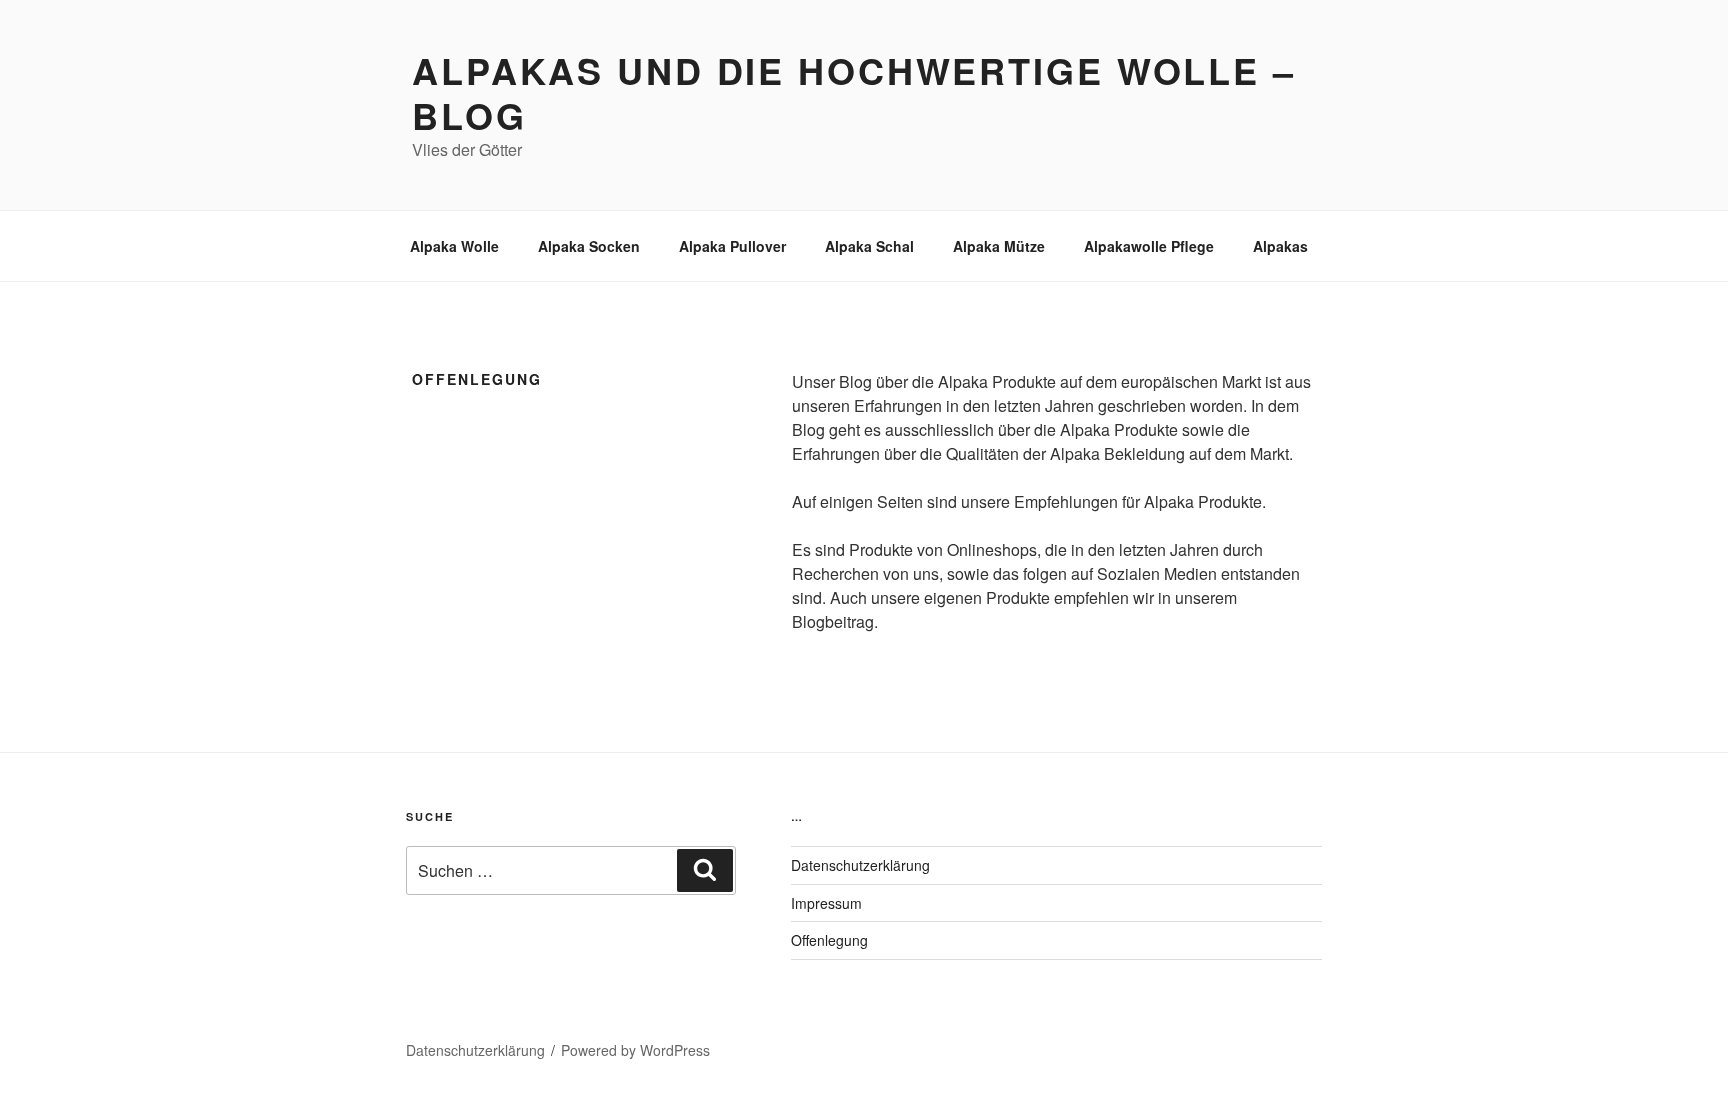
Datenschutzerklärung (860, 865)
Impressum (826, 903)
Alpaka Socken (589, 246)
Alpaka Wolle (454, 246)
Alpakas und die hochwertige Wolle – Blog (854, 92)
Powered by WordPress (635, 1050)
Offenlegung (829, 940)
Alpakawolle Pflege (1149, 246)
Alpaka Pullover (732, 246)
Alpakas (1280, 246)
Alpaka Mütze (999, 246)
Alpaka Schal (869, 246)
